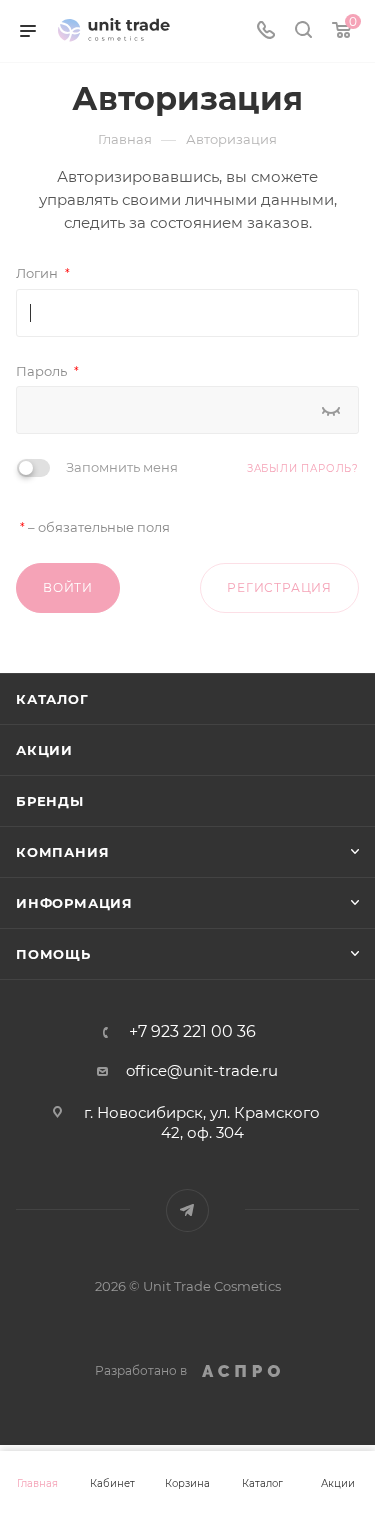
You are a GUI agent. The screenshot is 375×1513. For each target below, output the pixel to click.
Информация (74, 903)
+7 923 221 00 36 (192, 1032)
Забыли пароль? (303, 468)
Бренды (50, 801)
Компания (62, 852)
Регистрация (279, 587)
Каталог (52, 699)
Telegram (187, 1210)
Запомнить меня (122, 467)
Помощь (53, 954)
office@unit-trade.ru (202, 1070)
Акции (44, 750)
